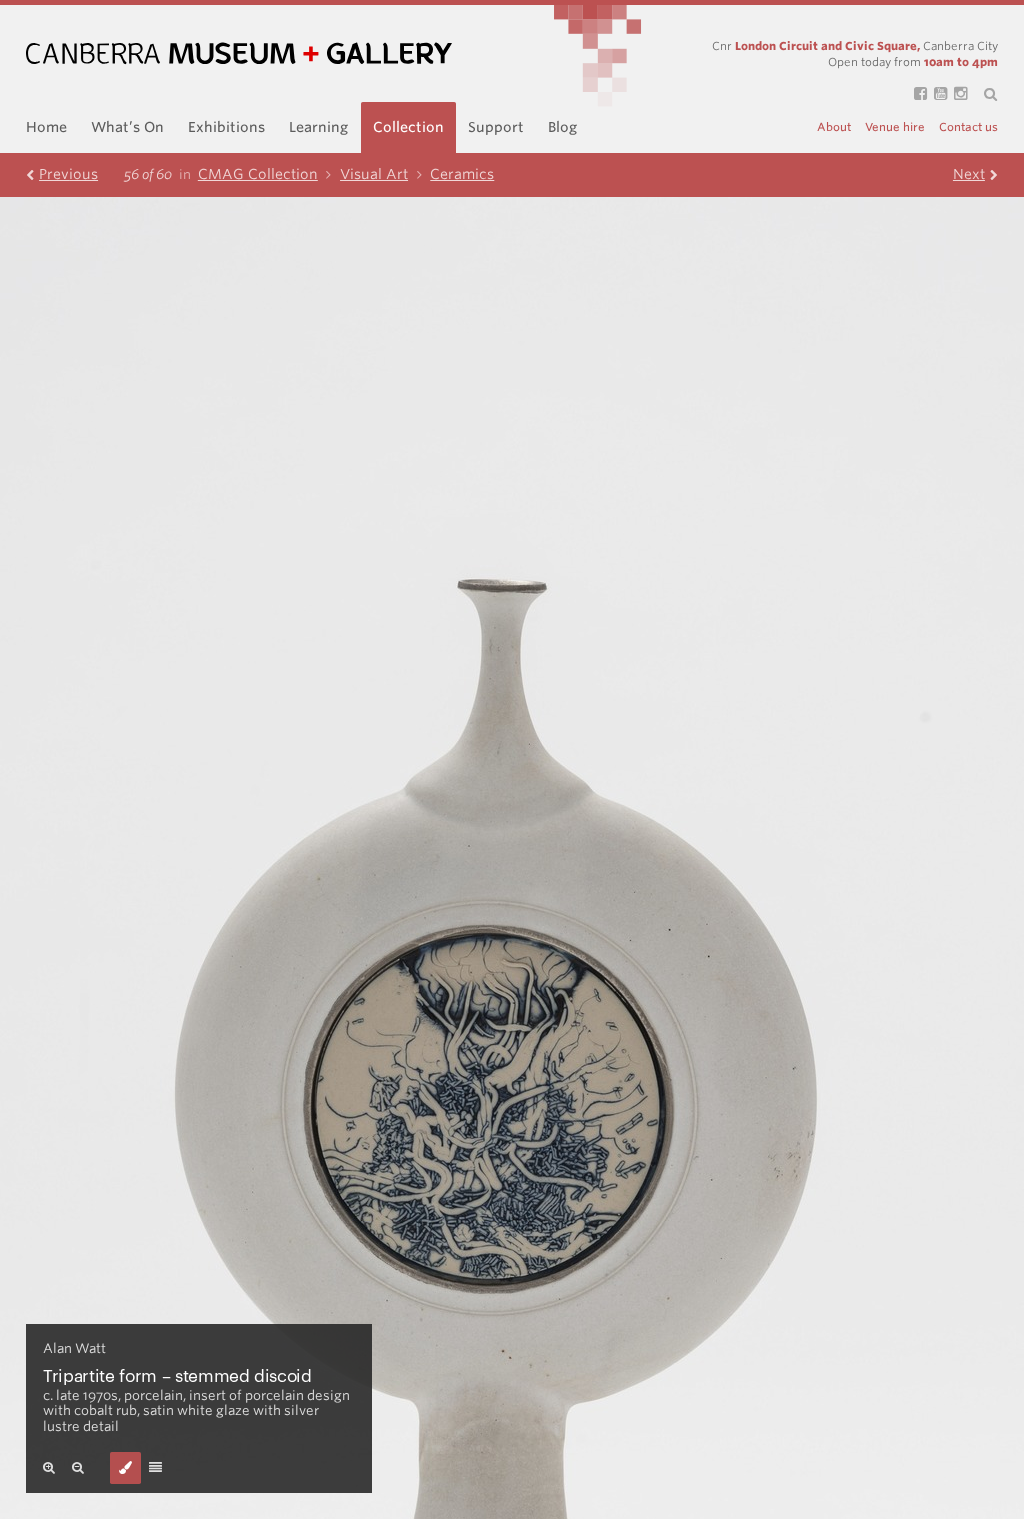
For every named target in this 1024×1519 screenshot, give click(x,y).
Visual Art (374, 174)
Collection (408, 127)
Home (46, 127)
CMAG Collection (258, 174)
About (834, 127)
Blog (562, 127)
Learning (318, 127)
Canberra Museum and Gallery (239, 53)
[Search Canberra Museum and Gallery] (982, 95)
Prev (68, 174)
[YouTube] (937, 94)
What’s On (127, 127)
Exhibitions (226, 127)
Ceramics (462, 174)
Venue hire (895, 127)
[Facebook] (917, 94)
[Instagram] (957, 94)
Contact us (968, 127)
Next (969, 174)
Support (496, 127)
